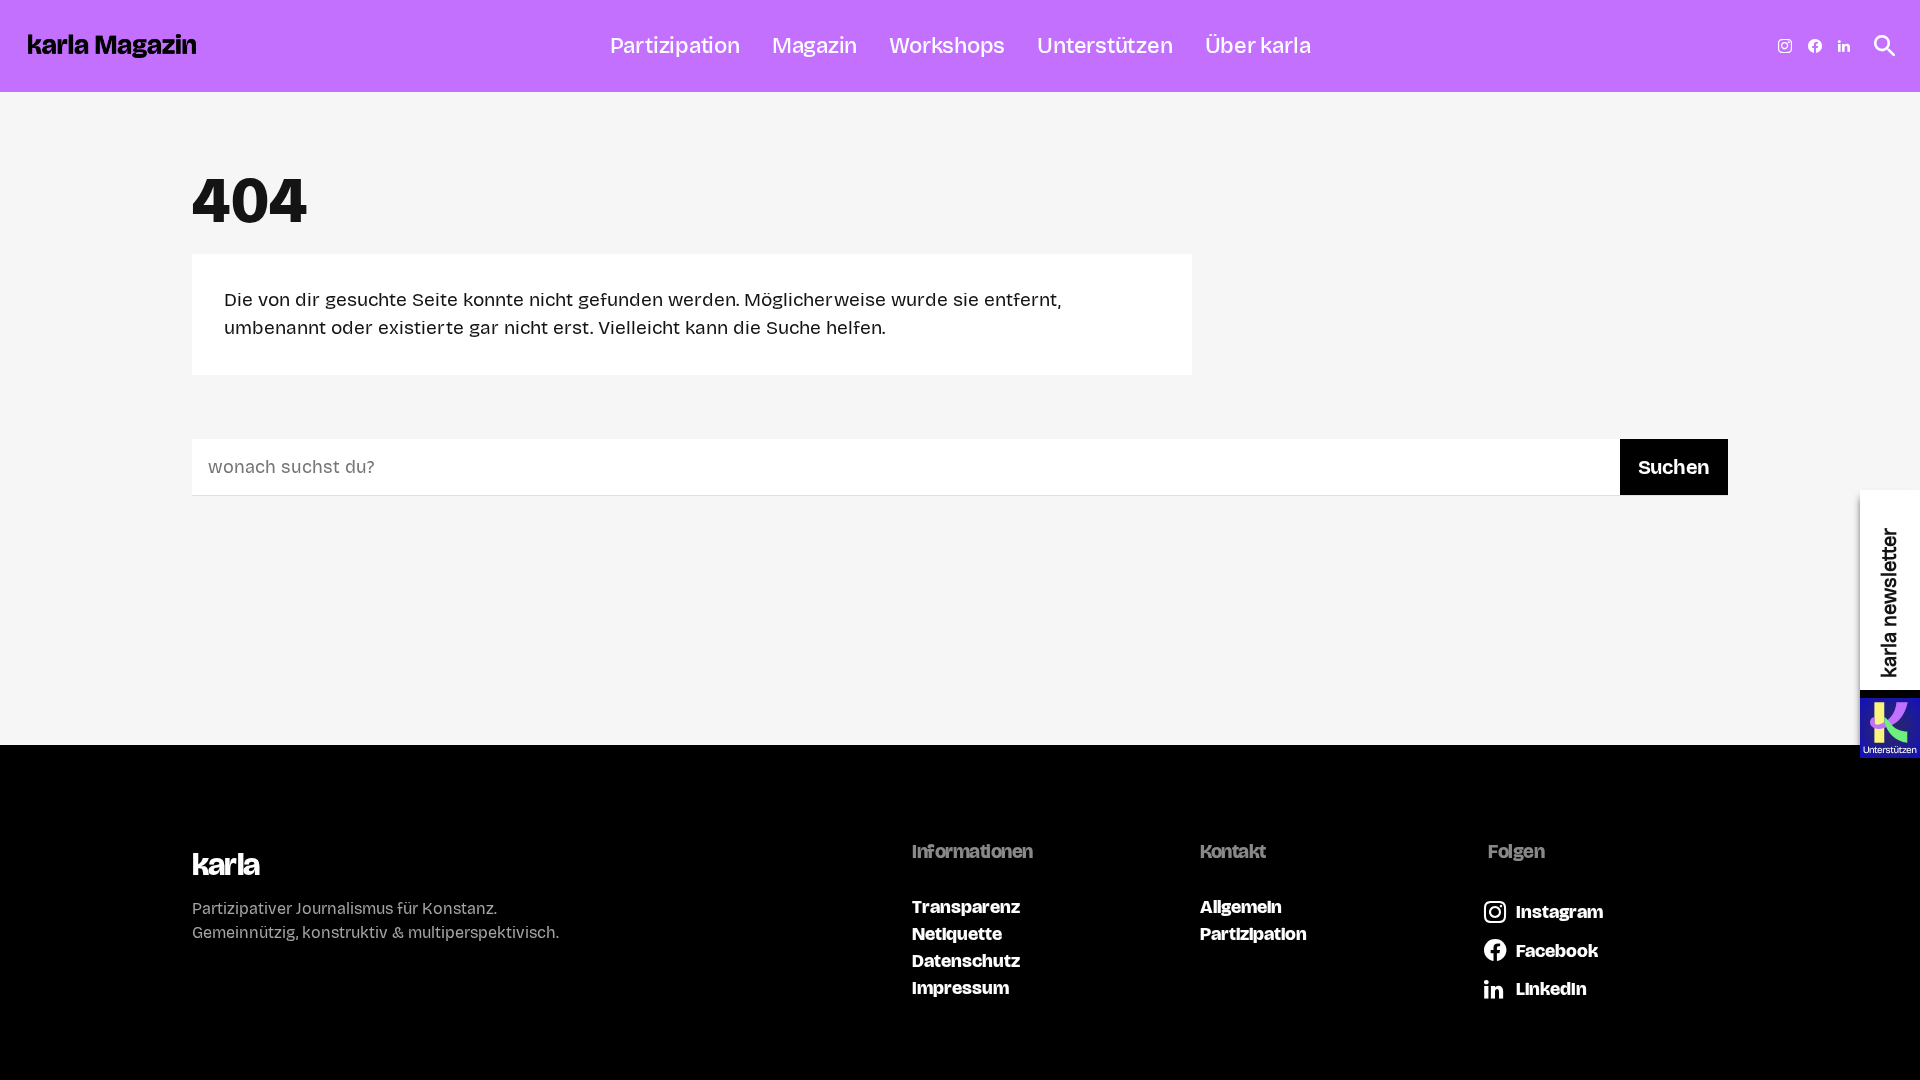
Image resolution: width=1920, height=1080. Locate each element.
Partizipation (1253, 933)
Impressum (960, 987)
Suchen (1674, 467)
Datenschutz (966, 960)
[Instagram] (1785, 46)
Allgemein (1241, 906)
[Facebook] (1815, 46)
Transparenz (966, 906)
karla (225, 864)
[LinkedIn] (1844, 46)
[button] (1879, 46)
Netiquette (957, 933)
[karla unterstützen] (1890, 728)
